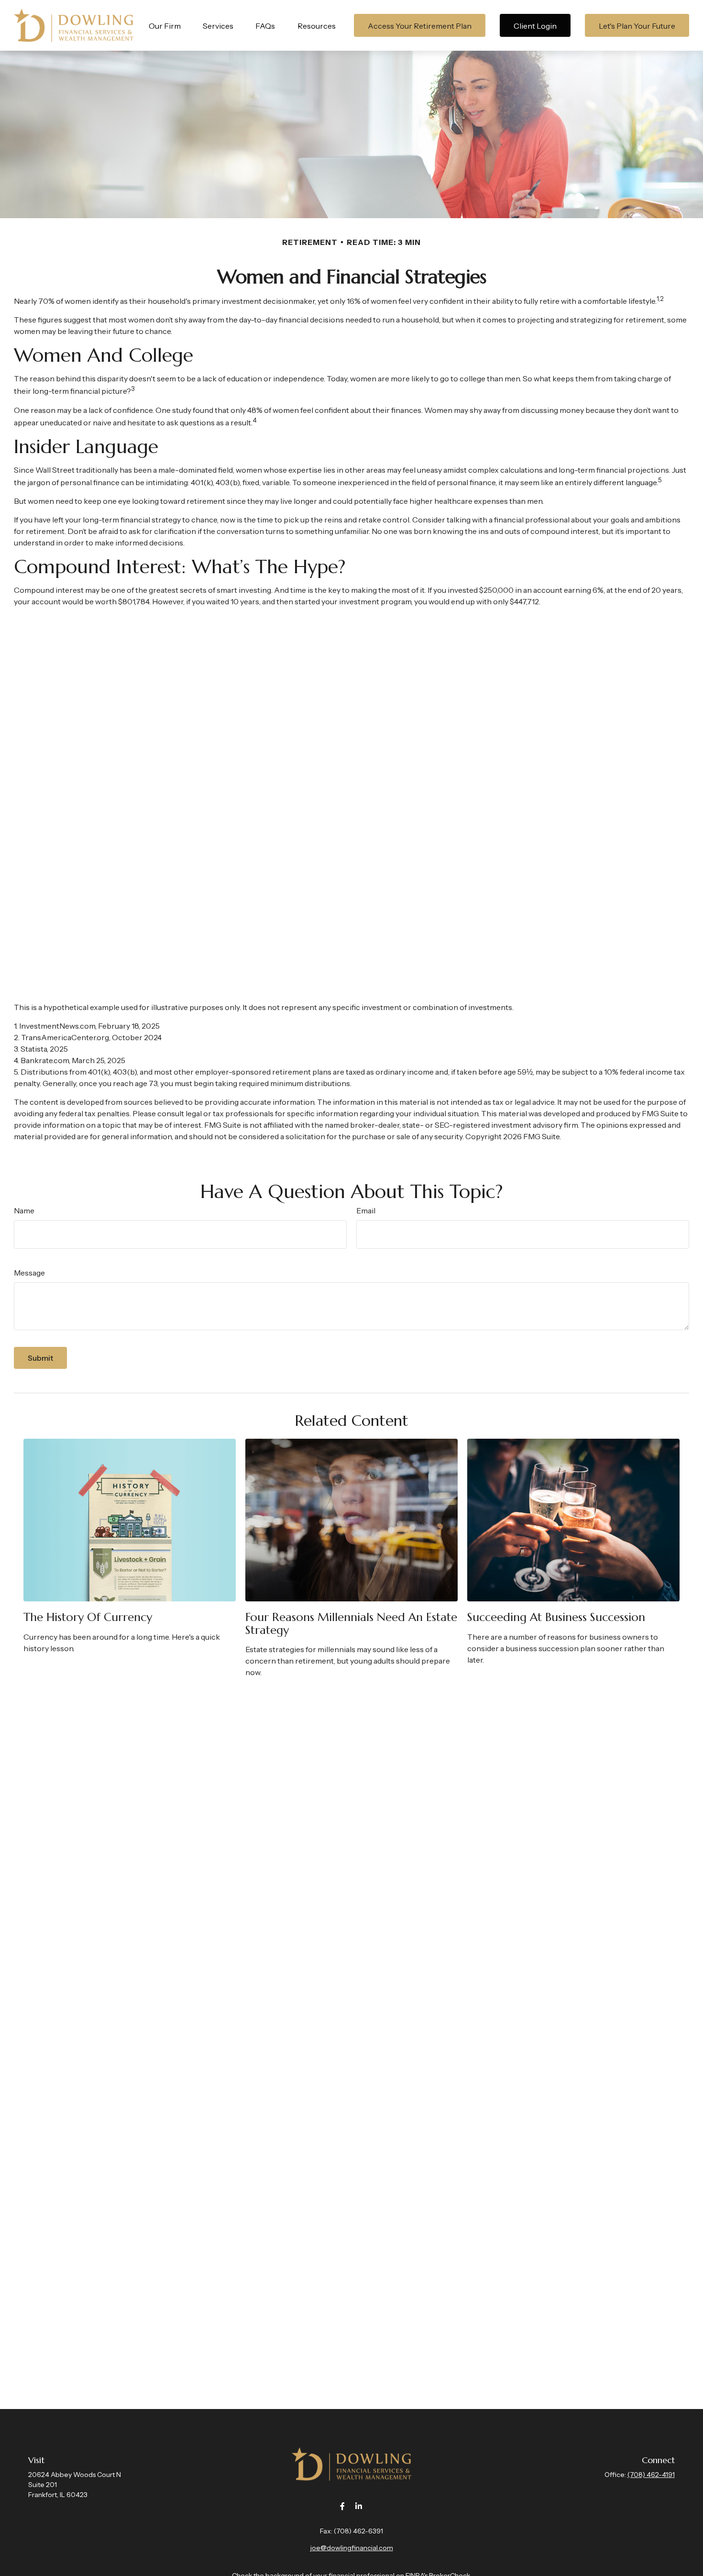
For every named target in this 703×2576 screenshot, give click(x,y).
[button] (165, 25)
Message (29, 1273)
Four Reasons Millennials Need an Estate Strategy (351, 1623)
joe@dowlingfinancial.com (352, 2548)
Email (366, 1210)
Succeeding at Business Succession (556, 1617)
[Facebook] (343, 2506)
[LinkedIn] (359, 2506)
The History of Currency (88, 1617)
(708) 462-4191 (651, 2475)
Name (24, 1210)
